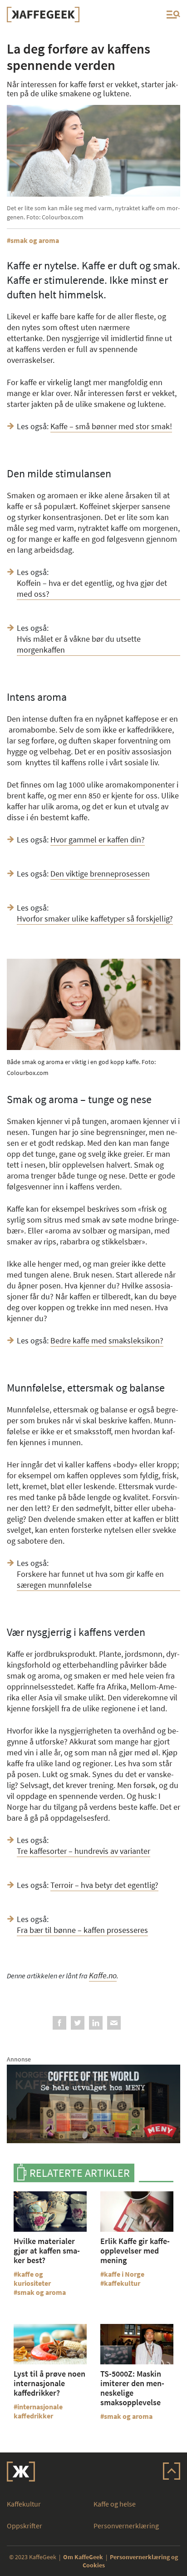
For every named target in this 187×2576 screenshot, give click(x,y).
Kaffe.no (103, 1975)
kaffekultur (122, 2283)
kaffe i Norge (124, 2274)
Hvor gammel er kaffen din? (98, 840)
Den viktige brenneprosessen (100, 874)
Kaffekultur (24, 2504)
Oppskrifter (25, 2526)
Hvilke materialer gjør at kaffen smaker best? (47, 2251)
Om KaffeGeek (83, 2557)
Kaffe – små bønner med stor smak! (111, 426)
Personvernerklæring (126, 2526)
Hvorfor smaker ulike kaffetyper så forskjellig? (95, 919)
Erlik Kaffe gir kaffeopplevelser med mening (135, 2251)
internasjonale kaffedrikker (38, 2411)
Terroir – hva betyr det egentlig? (104, 1885)
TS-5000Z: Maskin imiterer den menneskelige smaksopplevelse (132, 2388)
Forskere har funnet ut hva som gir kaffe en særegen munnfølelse (90, 1579)
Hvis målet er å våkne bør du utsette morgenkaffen (79, 644)
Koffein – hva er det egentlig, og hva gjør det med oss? (92, 588)
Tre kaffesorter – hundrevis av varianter (84, 1851)
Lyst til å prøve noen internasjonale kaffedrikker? (49, 2383)
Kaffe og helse (115, 2504)
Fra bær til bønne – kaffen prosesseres (82, 1930)
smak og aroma (35, 240)
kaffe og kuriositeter (32, 2279)
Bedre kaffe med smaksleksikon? (107, 1340)
